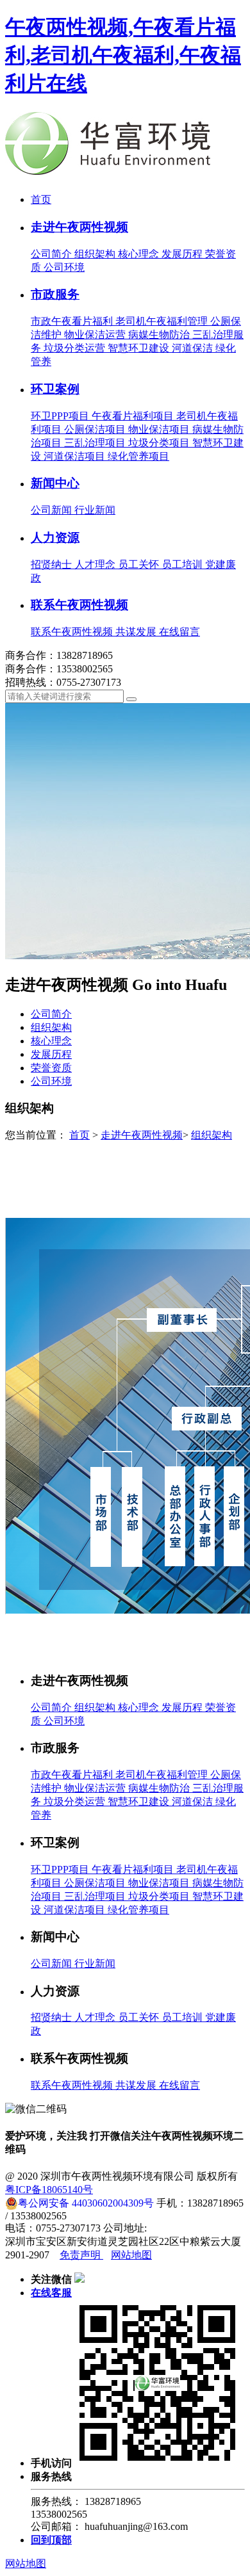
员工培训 (183, 564)
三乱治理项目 (96, 443)
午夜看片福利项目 (134, 416)
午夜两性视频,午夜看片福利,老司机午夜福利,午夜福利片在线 (123, 55)
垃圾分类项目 (160, 443)
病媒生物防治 (160, 335)
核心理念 (140, 254)
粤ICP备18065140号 (49, 2190)
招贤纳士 (53, 564)
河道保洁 (194, 348)
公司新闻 (53, 510)
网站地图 (131, 2255)
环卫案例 (55, 389)
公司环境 (64, 267)
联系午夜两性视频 (79, 605)
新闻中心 (55, 483)
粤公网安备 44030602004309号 (86, 2203)
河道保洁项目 (76, 456)
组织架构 (96, 254)
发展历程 (183, 254)
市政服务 (55, 294)
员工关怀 (140, 564)
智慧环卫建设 (140, 348)
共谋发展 (137, 632)
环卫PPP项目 (61, 416)
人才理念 (96, 564)
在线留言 (179, 632)
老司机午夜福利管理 (163, 321)
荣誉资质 (51, 1068)
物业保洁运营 (96, 335)
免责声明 (81, 2255)
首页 (41, 199)
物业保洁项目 (160, 429)
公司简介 (53, 254)
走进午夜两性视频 (79, 227)
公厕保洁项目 (96, 429)
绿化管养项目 (138, 456)
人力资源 (55, 538)
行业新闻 (95, 510)
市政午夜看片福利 (73, 321)
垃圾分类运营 (76, 348)
